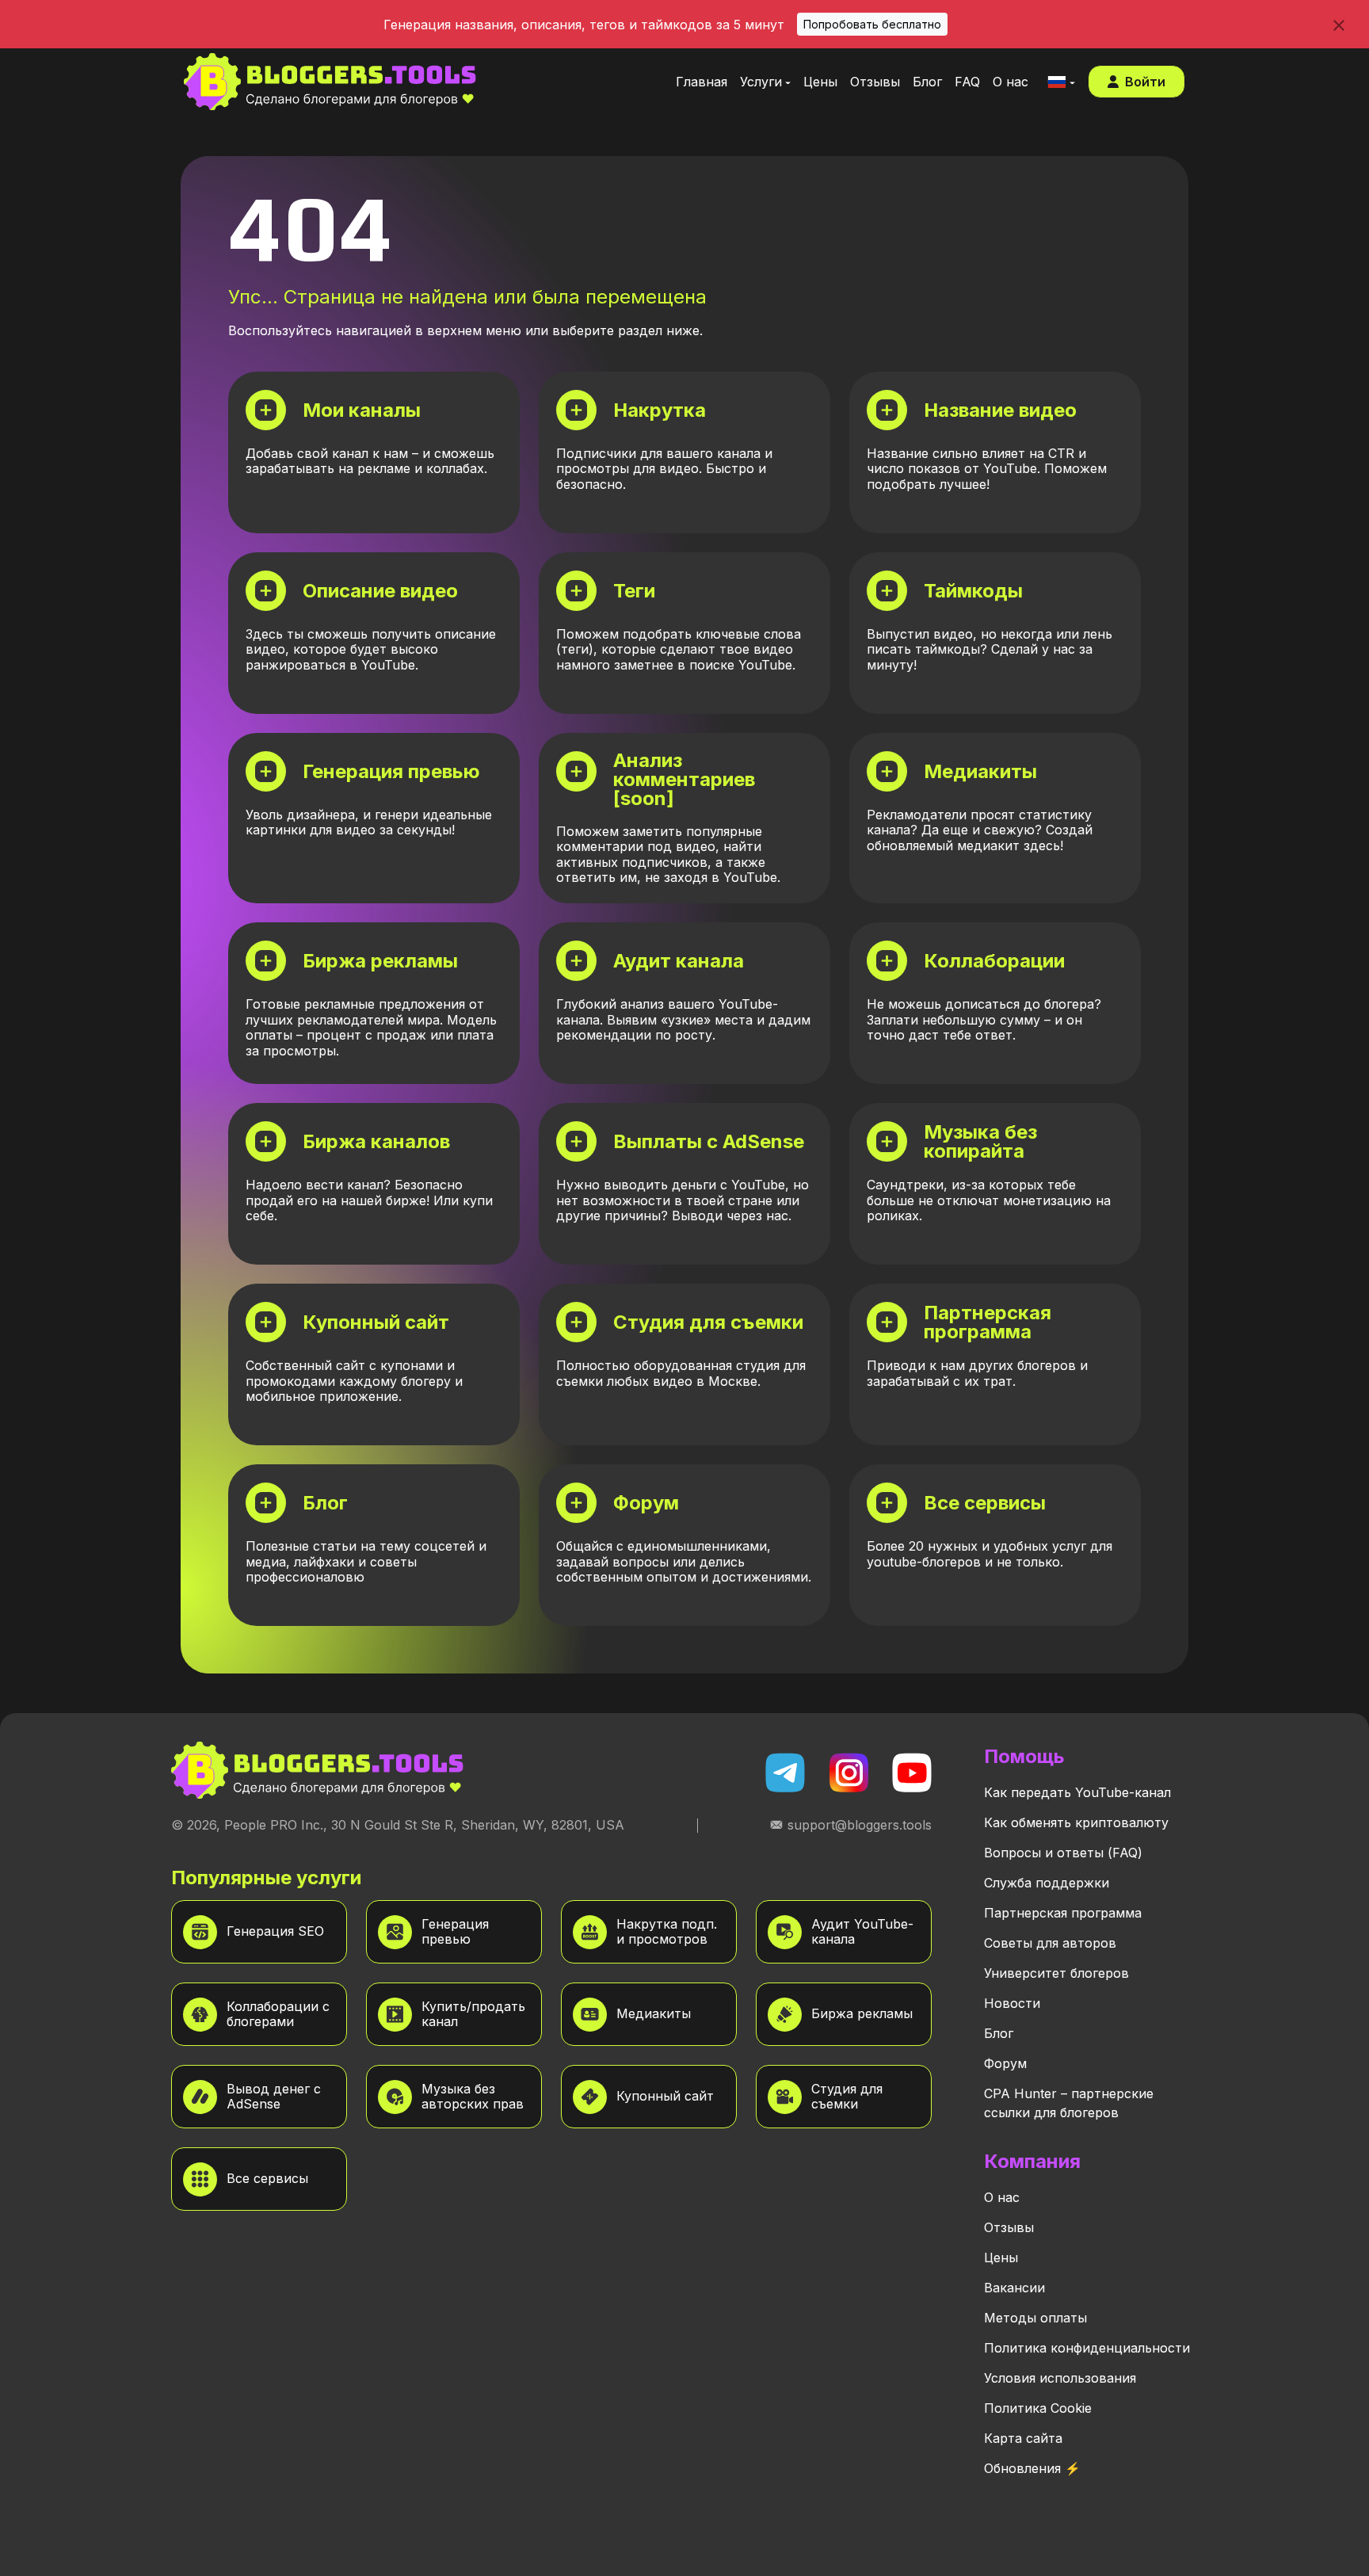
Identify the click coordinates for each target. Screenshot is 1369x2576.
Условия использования (1060, 2378)
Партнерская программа (1063, 1913)
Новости (1012, 2003)
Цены (1001, 2257)
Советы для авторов (1050, 1943)
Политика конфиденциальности (1087, 2348)
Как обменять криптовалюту (1076, 1822)
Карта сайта (1023, 2438)
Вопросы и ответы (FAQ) (1063, 1853)
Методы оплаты (1035, 2318)
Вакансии (1014, 2288)
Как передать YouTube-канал (1077, 1792)
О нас (1002, 2197)
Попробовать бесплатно (872, 24)
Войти (1145, 82)
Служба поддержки (1047, 1883)
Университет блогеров (1056, 1973)
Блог (999, 2033)
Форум (1005, 2063)
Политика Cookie (1038, 2408)
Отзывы (1009, 2227)
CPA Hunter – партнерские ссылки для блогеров (1069, 2103)
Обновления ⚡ (1032, 2468)
